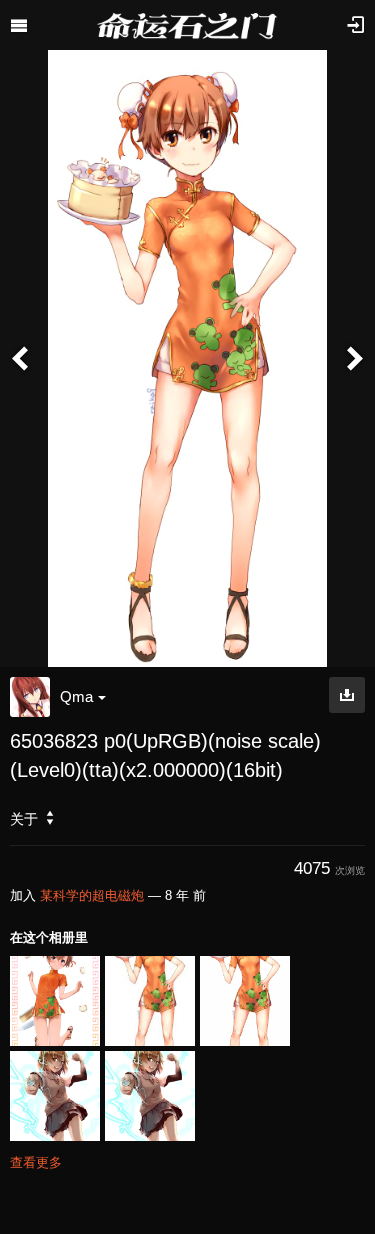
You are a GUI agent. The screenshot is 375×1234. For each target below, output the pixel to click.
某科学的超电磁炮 (92, 895)
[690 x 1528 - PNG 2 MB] (347, 695)
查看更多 (36, 1162)
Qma (76, 696)
